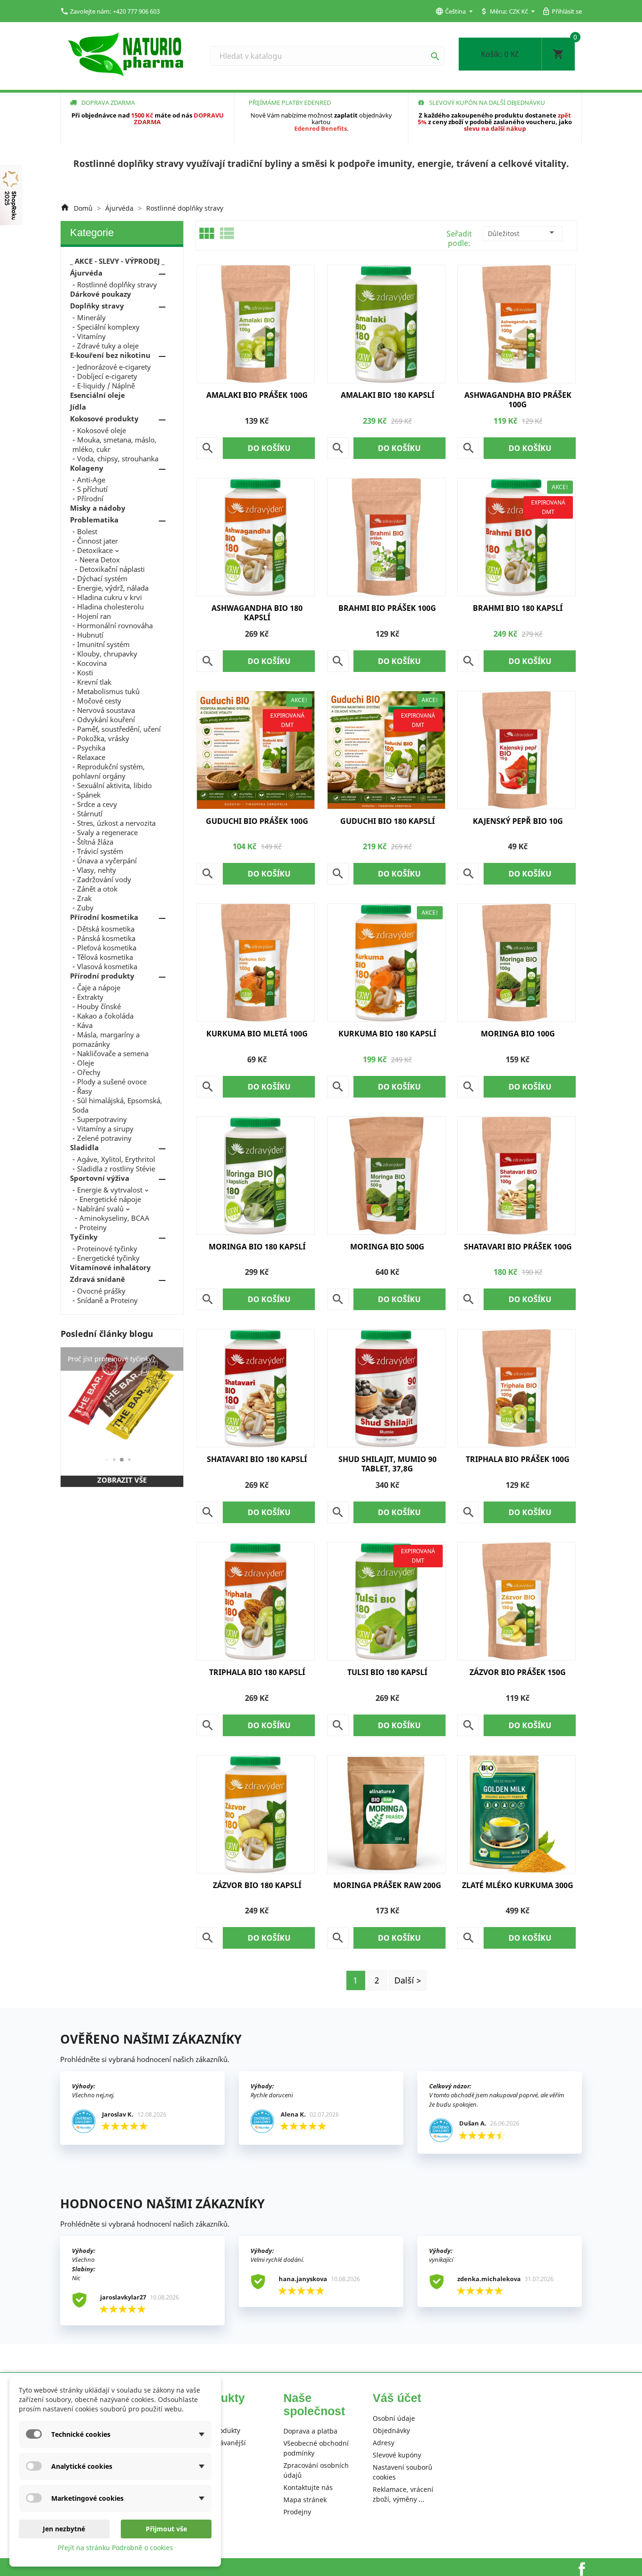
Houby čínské (99, 1006)
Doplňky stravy (97, 306)
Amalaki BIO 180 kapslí (388, 395)
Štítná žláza (95, 842)
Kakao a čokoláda (105, 1016)
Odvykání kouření (106, 719)
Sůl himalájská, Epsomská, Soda (117, 1105)
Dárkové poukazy (101, 294)
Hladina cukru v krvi (110, 597)
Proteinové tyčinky (107, 1248)
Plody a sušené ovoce (112, 1082)
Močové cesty (99, 701)
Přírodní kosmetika (104, 917)
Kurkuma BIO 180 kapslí (387, 1034)
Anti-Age (91, 480)
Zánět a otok (97, 889)
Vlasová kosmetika (107, 966)
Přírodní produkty (102, 976)
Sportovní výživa (100, 1178)
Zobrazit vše (122, 1480)
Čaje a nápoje (99, 988)
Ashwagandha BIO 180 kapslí (257, 613)
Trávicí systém (100, 851)
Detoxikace (95, 550)
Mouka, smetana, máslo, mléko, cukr (114, 444)
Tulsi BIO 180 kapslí (387, 1672)
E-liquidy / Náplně (106, 386)
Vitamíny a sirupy (105, 1129)
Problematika (94, 520)
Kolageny (87, 468)
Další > (408, 1980)
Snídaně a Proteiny (107, 1300)
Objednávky (391, 2430)
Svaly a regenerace (107, 832)
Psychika (91, 748)
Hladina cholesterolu (110, 607)
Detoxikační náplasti (112, 569)
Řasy (85, 1091)
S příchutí (92, 489)
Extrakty (90, 997)
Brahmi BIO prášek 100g (387, 608)
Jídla (78, 407)
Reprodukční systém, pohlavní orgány (109, 771)
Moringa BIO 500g (387, 1247)
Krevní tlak (94, 682)
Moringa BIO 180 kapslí (257, 1247)
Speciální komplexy (108, 327)
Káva (85, 1025)
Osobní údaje (394, 2418)
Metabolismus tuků (108, 691)
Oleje (86, 1063)
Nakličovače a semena (113, 1053)
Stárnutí (90, 814)
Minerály (91, 317)
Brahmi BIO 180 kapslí (518, 608)
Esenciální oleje (98, 395)
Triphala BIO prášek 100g (518, 1459)
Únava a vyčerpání (107, 861)
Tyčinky (84, 1237)
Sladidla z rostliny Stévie (116, 1169)
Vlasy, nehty (97, 870)
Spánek (89, 795)
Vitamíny (91, 336)
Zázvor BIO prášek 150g (518, 1672)
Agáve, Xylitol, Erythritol (116, 1159)
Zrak (84, 898)
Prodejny (297, 2512)
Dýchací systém (102, 578)
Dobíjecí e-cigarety (107, 376)
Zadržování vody (104, 879)
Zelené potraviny (104, 1138)
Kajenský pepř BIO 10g (518, 821)
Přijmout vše (166, 2529)
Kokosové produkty (104, 419)
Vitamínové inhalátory (110, 1267)
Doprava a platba (310, 2431)
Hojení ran (94, 616)
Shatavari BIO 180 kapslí (257, 1459)
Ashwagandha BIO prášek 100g (518, 400)
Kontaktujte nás (308, 2487)
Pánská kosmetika (106, 938)
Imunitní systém (103, 644)
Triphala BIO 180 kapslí (257, 1672)
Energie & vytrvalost (110, 1190)
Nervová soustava (106, 710)
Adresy (384, 2443)
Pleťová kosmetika (107, 948)
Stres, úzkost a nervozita (116, 823)
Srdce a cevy (97, 804)
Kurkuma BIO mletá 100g (257, 1034)
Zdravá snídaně (98, 1279)
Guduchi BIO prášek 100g (257, 821)
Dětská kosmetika (106, 929)
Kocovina (92, 663)
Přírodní (90, 498)
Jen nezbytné (64, 2529)
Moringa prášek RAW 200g (387, 1885)
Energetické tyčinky (108, 1258)
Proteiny (93, 1227)
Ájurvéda (86, 273)
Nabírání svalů (100, 1209)
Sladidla (84, 1147)
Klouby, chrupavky (107, 654)
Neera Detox (100, 560)
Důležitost (523, 232)
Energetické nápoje (110, 1199)
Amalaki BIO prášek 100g (257, 395)
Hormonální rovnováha (115, 625)
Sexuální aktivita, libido (114, 785)
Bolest (87, 531)
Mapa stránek (305, 2500)
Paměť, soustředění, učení (119, 729)
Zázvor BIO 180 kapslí (257, 1885)
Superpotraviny (102, 1119)
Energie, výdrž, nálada (113, 588)
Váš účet (397, 2398)
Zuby (85, 908)
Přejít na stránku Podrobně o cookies (115, 2548)
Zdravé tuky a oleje (108, 346)
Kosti (85, 672)
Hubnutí (90, 635)
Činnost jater (98, 541)
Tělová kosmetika (105, 957)
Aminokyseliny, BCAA (114, 1218)
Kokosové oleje (102, 430)
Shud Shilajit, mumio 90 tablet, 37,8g (388, 1464)
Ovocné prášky (101, 1291)
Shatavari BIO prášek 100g (518, 1247)
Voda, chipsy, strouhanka (118, 458)
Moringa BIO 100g (518, 1034)
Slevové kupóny (397, 2455)
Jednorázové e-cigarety (114, 367)
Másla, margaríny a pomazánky (106, 1039)
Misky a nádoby (98, 508)
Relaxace (91, 757)
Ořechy (89, 1072)
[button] (107, 1460)
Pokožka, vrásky (103, 738)
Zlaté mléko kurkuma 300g (518, 1885)
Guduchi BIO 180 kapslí (388, 821)
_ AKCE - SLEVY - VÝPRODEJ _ (117, 261)
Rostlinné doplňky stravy (117, 284)
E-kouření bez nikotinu (110, 355)
